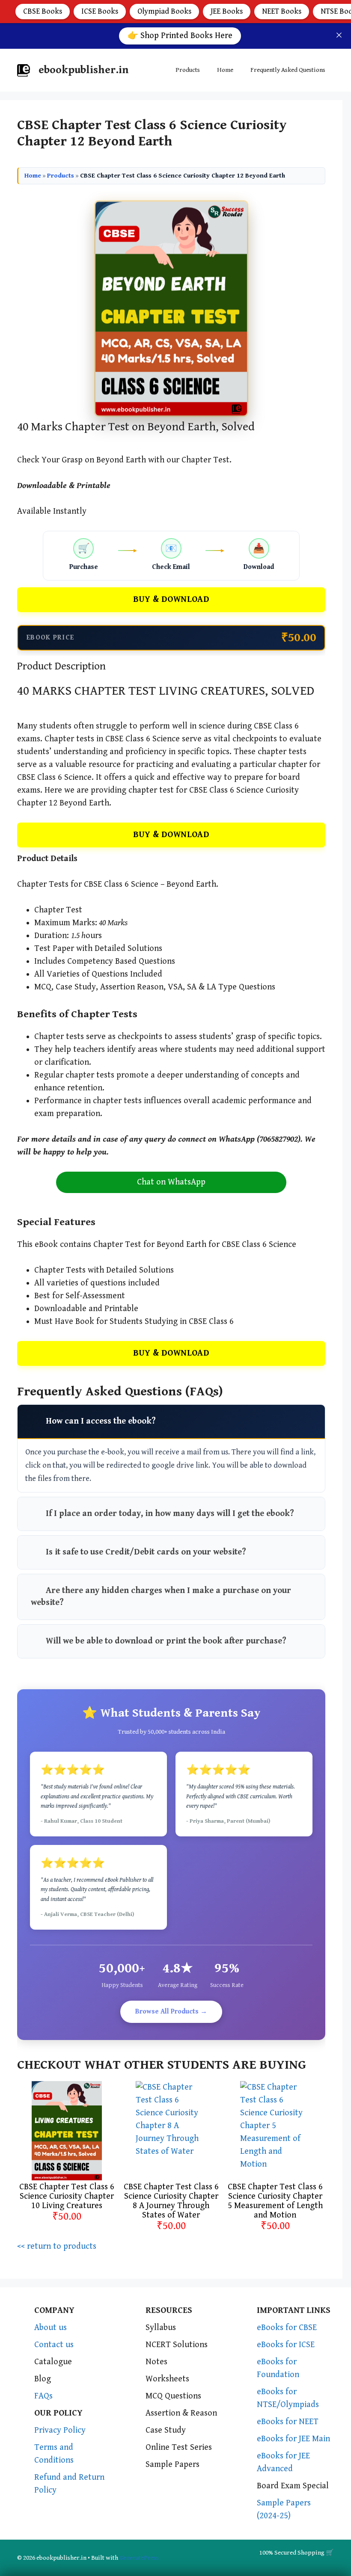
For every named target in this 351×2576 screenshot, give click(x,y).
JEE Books (227, 11)
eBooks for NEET (288, 2422)
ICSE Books (100, 11)
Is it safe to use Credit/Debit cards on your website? (146, 1552)
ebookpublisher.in (84, 70)
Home (225, 70)
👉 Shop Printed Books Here (180, 36)
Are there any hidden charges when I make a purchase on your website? (161, 1597)
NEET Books (282, 11)
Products (188, 70)
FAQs (43, 2396)
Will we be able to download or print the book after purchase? (166, 1641)
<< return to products (57, 2246)
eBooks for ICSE (286, 2345)
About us (51, 2328)
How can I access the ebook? (101, 1421)
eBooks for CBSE (287, 2328)
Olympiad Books (164, 11)
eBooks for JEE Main (293, 2439)
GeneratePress (139, 2558)
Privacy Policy (60, 2430)
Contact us (54, 2345)
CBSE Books (43, 11)
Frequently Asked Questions (288, 70)
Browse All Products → (171, 2012)
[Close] (339, 35)
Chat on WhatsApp (171, 1182)
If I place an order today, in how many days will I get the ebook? (170, 1514)
